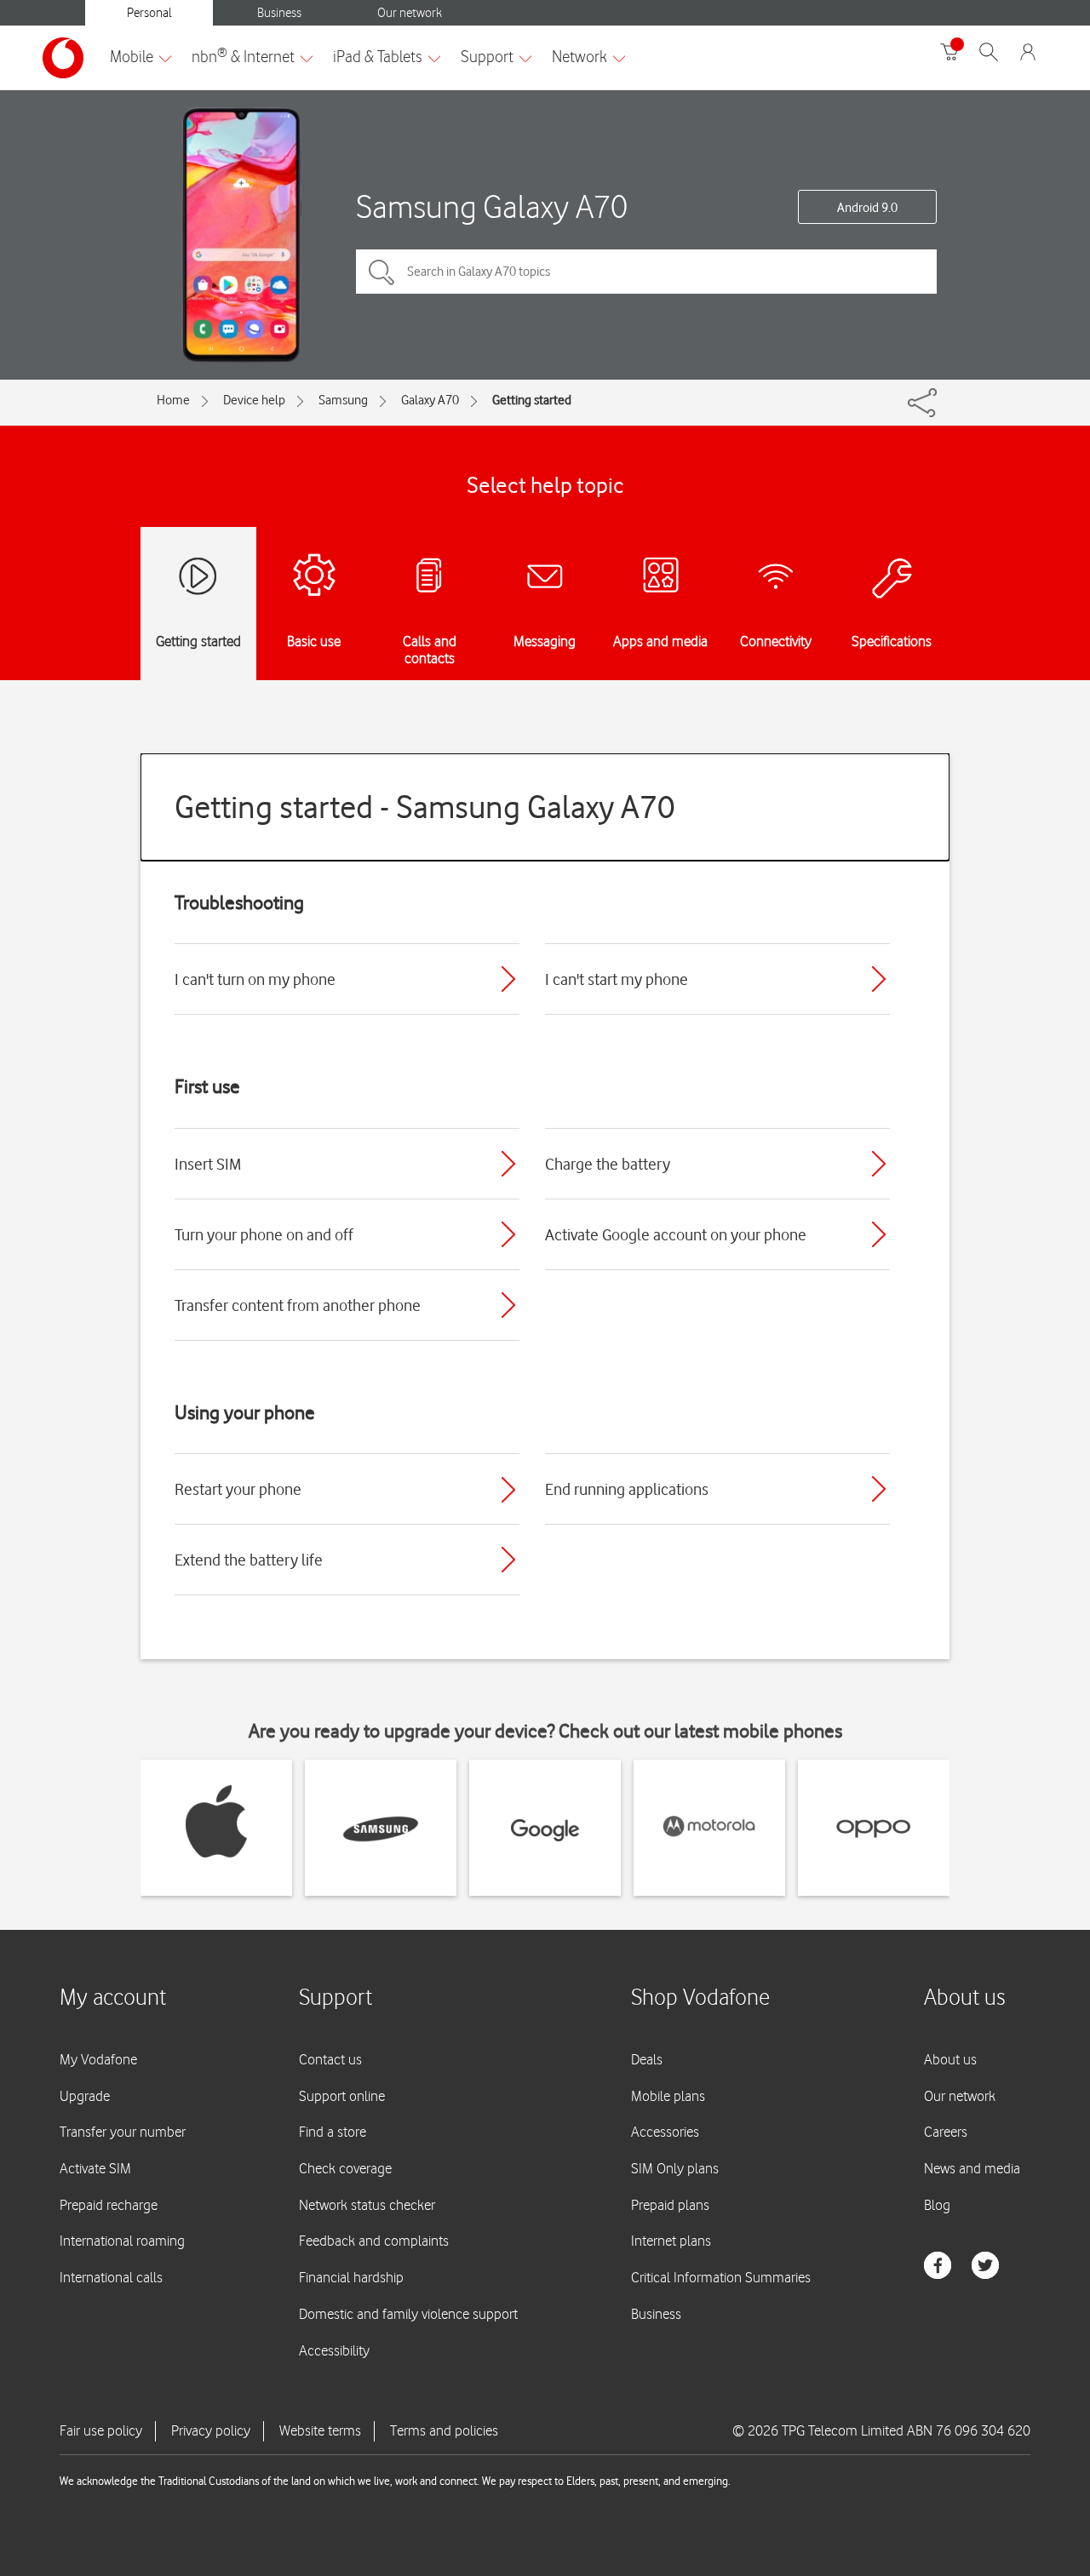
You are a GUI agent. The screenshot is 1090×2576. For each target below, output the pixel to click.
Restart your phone (238, 1489)
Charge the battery (608, 1164)
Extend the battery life (249, 1560)
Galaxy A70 (430, 400)
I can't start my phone (617, 979)
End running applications (627, 1489)
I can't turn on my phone (255, 979)
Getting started (532, 400)
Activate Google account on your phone (676, 1234)
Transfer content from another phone (298, 1305)
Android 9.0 (867, 208)
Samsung (343, 400)
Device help (254, 400)
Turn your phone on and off (264, 1234)
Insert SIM (208, 1164)
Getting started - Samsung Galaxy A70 (425, 807)
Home (173, 400)
